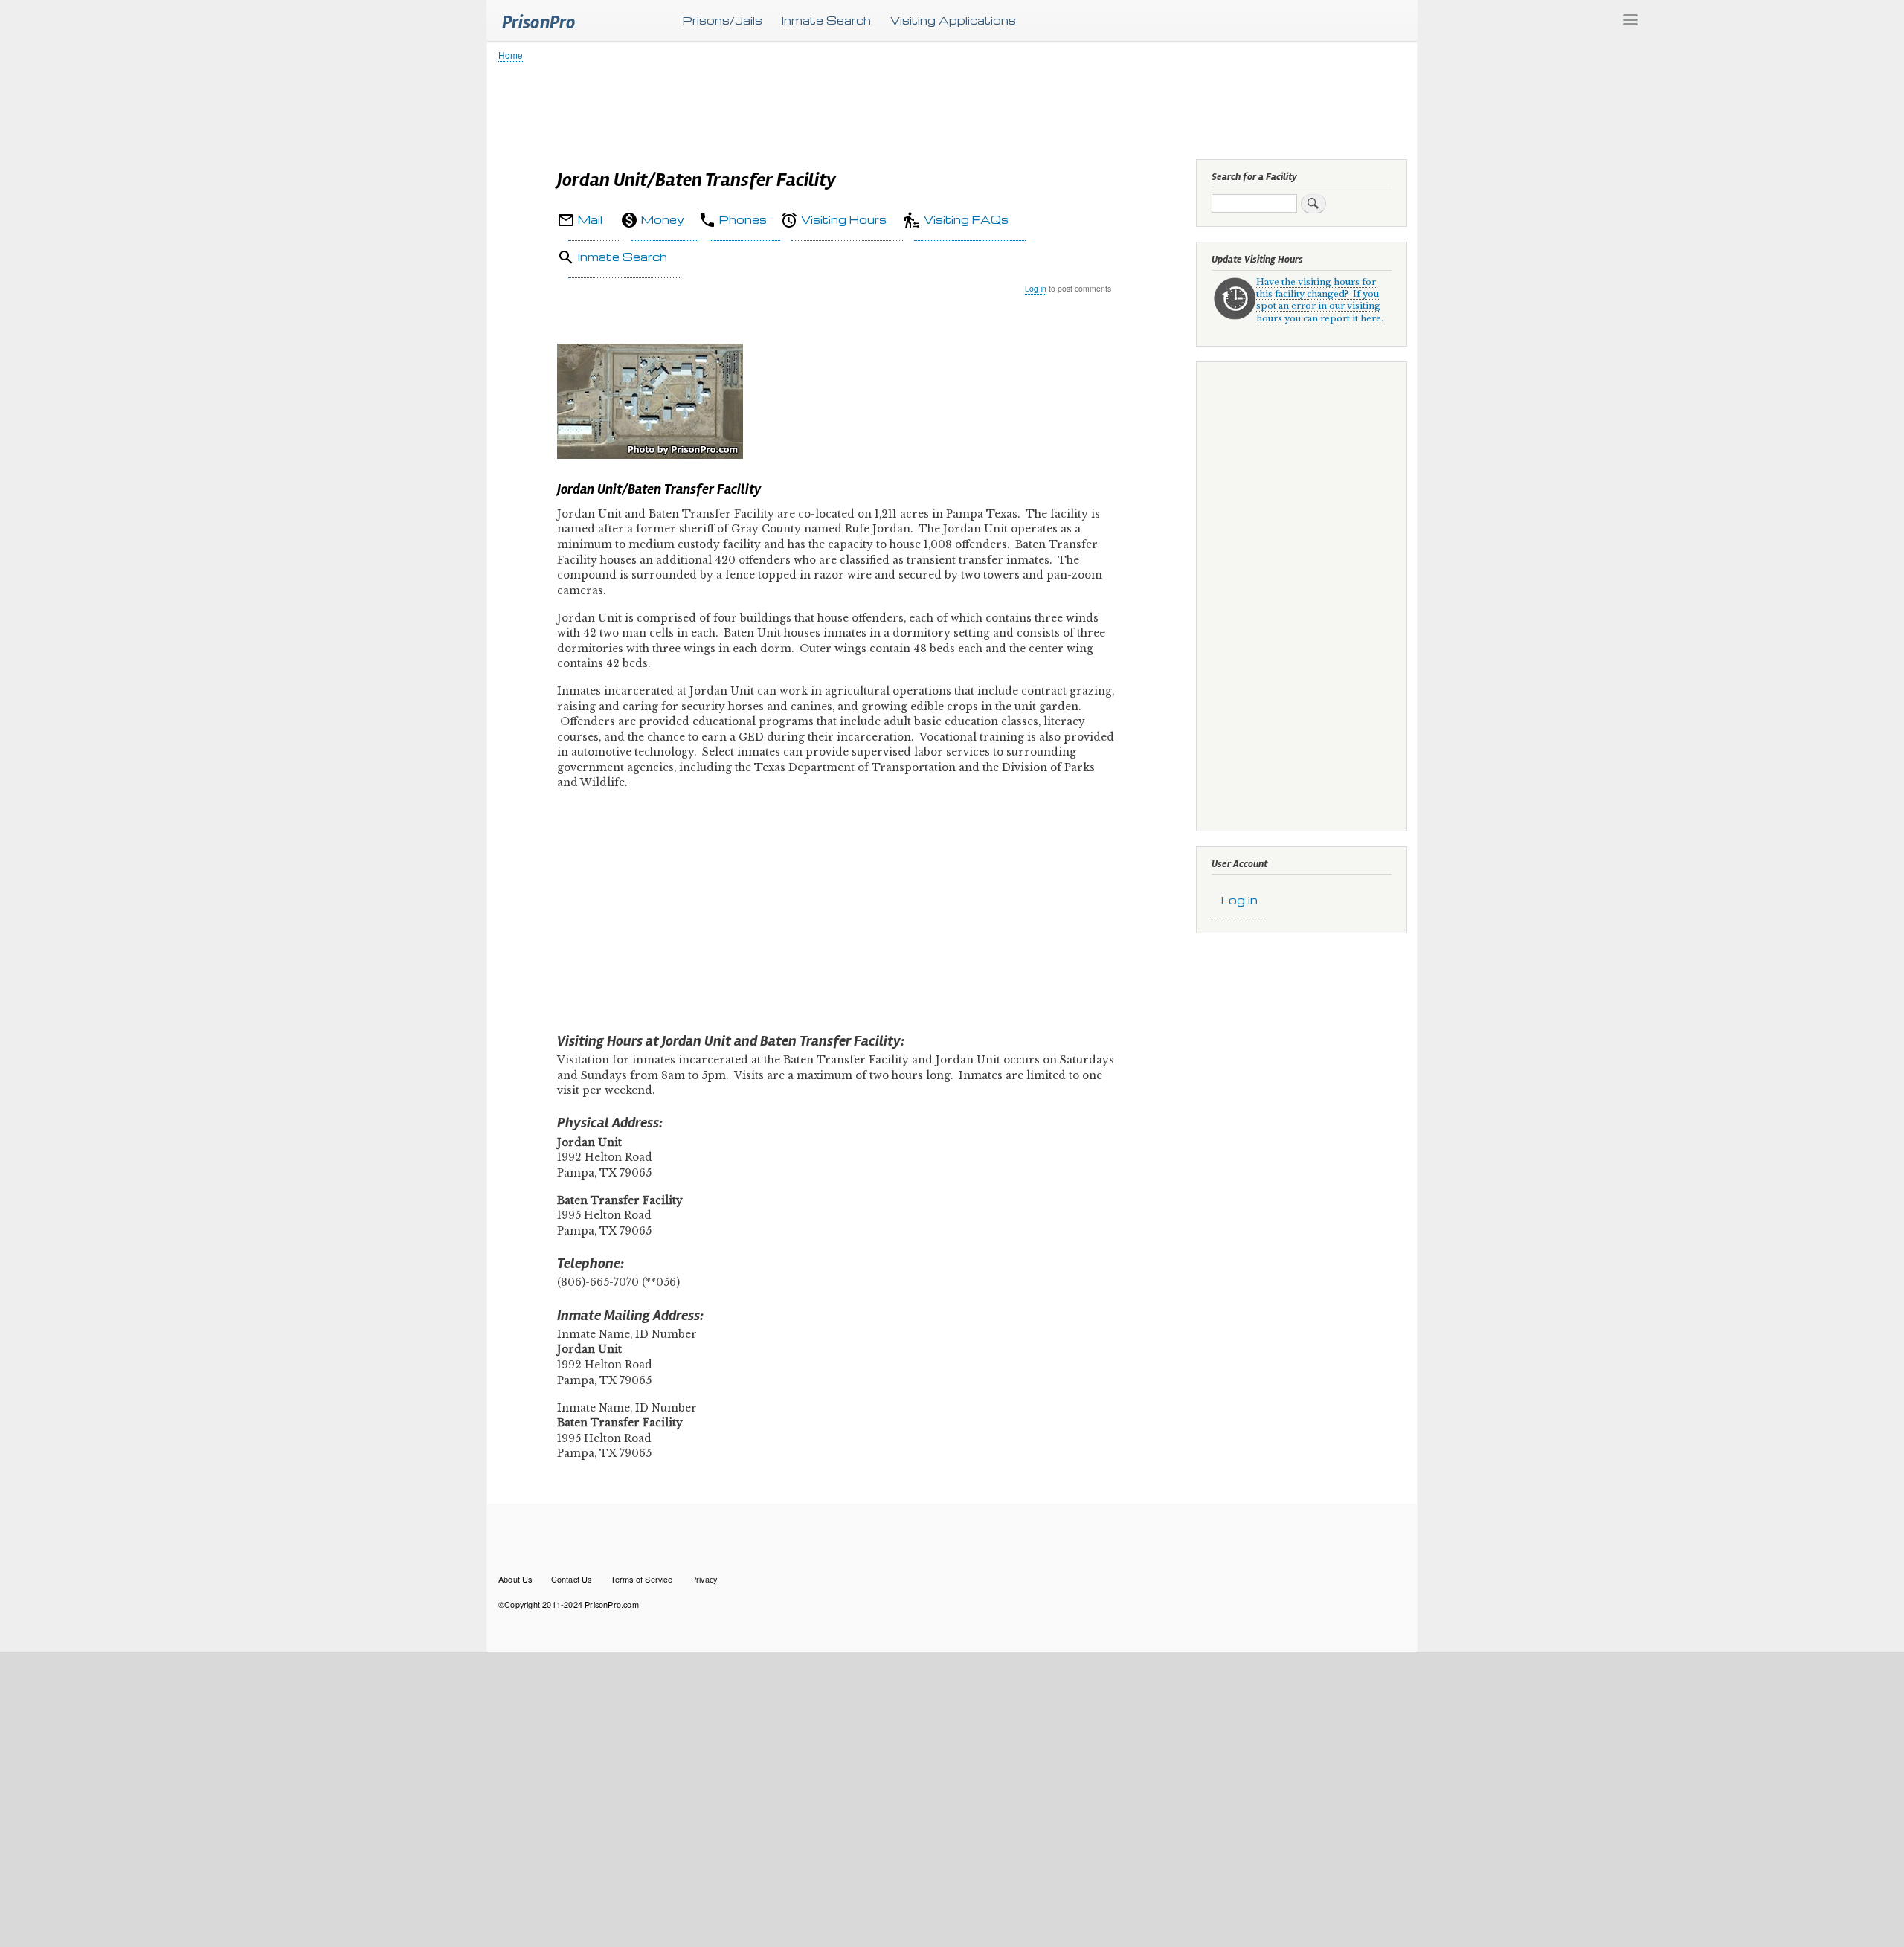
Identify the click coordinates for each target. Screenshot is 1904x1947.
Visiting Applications (953, 20)
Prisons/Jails (723, 20)
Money (663, 219)
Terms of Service (641, 1579)
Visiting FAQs (966, 219)
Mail (590, 219)
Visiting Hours (844, 219)
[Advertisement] (945, 108)
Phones (743, 219)
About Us (515, 1579)
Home (511, 55)
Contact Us (572, 1579)
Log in (1036, 288)
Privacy (704, 1579)
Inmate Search (826, 20)
